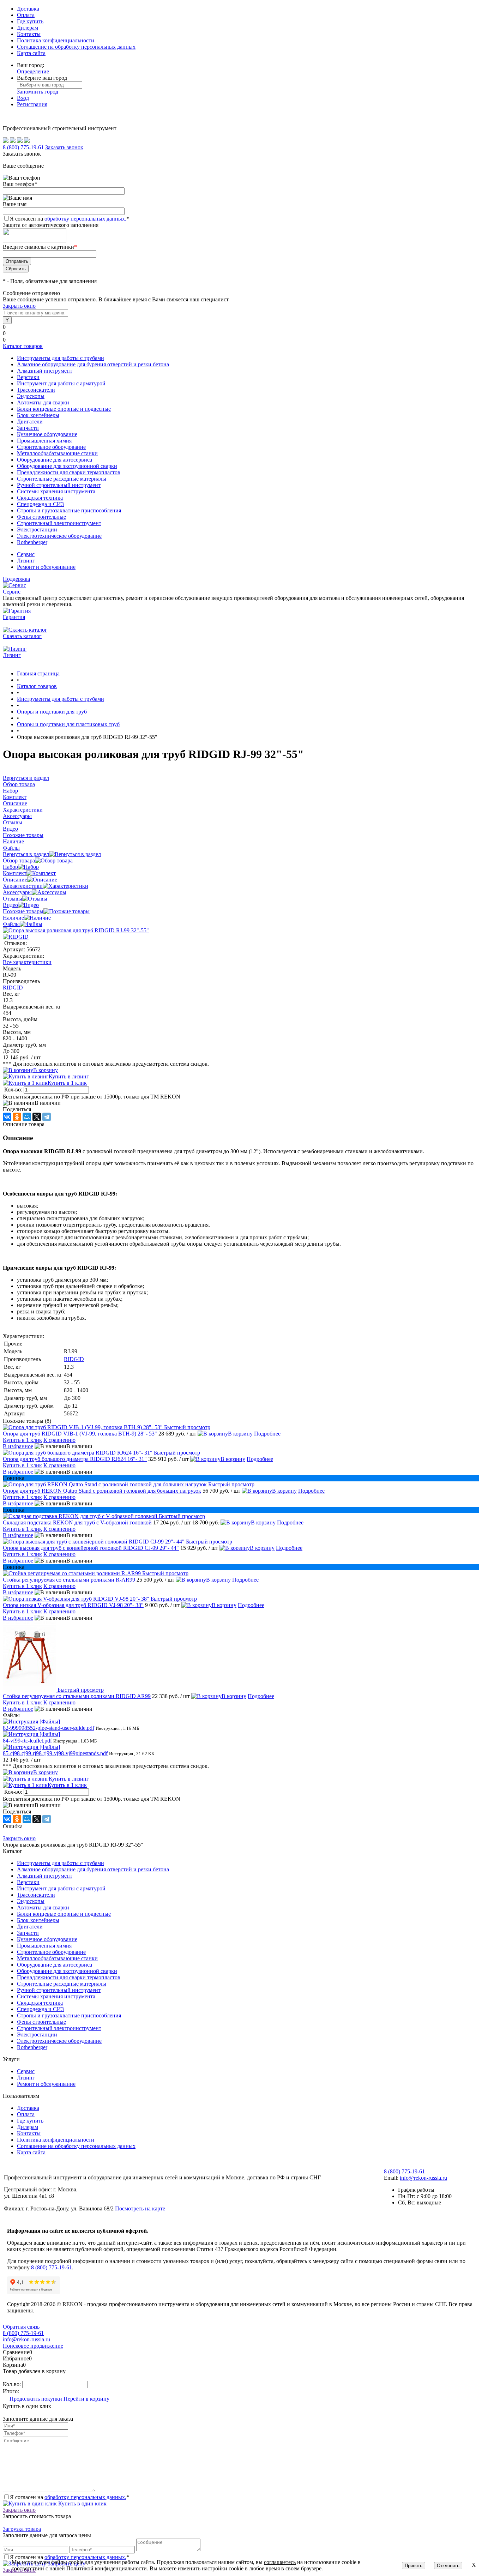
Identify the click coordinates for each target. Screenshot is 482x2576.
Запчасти (28, 1933)
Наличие (13, 918)
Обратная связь (21, 2327)
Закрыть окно (19, 306)
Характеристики (23, 886)
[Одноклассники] (17, 1117)
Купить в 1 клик (67, 1083)
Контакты (29, 34)
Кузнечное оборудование (47, 1939)
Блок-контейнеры (38, 1920)
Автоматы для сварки (43, 1907)
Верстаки (28, 1882)
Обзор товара (19, 860)
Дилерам (28, 28)
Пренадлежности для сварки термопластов (69, 1977)
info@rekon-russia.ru (423, 2178)
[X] (37, 1117)
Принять (414, 2566)
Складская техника (40, 2003)
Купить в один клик (82, 2503)
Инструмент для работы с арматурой (61, 1888)
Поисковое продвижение (33, 2346)
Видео (10, 905)
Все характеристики (27, 962)
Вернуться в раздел (26, 854)
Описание (15, 880)
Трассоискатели (36, 1895)
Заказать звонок (64, 147)
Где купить (30, 21)
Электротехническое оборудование (59, 2041)
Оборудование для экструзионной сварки (67, 1971)
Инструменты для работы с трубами (61, 1863)
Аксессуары (17, 892)
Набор (10, 867)
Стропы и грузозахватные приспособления (69, 2015)
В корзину (46, 1070)
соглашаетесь (280, 2562)
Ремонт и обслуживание (46, 567)
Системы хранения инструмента (56, 1996)
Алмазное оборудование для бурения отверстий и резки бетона (93, 1869)
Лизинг (26, 561)
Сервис (26, 554)
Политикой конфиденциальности (107, 2568)
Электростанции (37, 2035)
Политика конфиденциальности (56, 40)
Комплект (15, 873)
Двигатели (30, 1927)
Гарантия (14, 617)
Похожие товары (23, 911)
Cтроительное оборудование (51, 1952)
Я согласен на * (70, 2497)
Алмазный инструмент (45, 1876)
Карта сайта (31, 53)
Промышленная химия (44, 1946)
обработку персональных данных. (85, 219)
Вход (23, 98)
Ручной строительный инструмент (59, 1990)
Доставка (28, 9)
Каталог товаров (23, 346)
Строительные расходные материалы (62, 1984)
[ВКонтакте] (7, 1117)
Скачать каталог (22, 636)
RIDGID (13, 988)
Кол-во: (14, 1090)
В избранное (18, 1446)
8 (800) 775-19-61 (52, 2267)
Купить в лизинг (69, 1076)
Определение (33, 71)
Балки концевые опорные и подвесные (64, 1914)
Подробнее (267, 1434)
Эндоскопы (31, 1901)
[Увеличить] (76, 930)
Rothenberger (32, 2047)
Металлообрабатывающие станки (57, 1958)
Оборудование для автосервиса (55, 1965)
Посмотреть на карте (140, 2208)
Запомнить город (38, 92)
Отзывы (13, 899)
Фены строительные (41, 2022)
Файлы (11, 924)
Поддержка (16, 579)
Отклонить (448, 2566)
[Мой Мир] (27, 1117)
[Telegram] (47, 1117)
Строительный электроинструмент (59, 2028)
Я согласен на (70, 219)
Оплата (26, 15)
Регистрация (32, 104)
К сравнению (59, 1440)
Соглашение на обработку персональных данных (76, 47)
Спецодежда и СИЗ (40, 2009)
